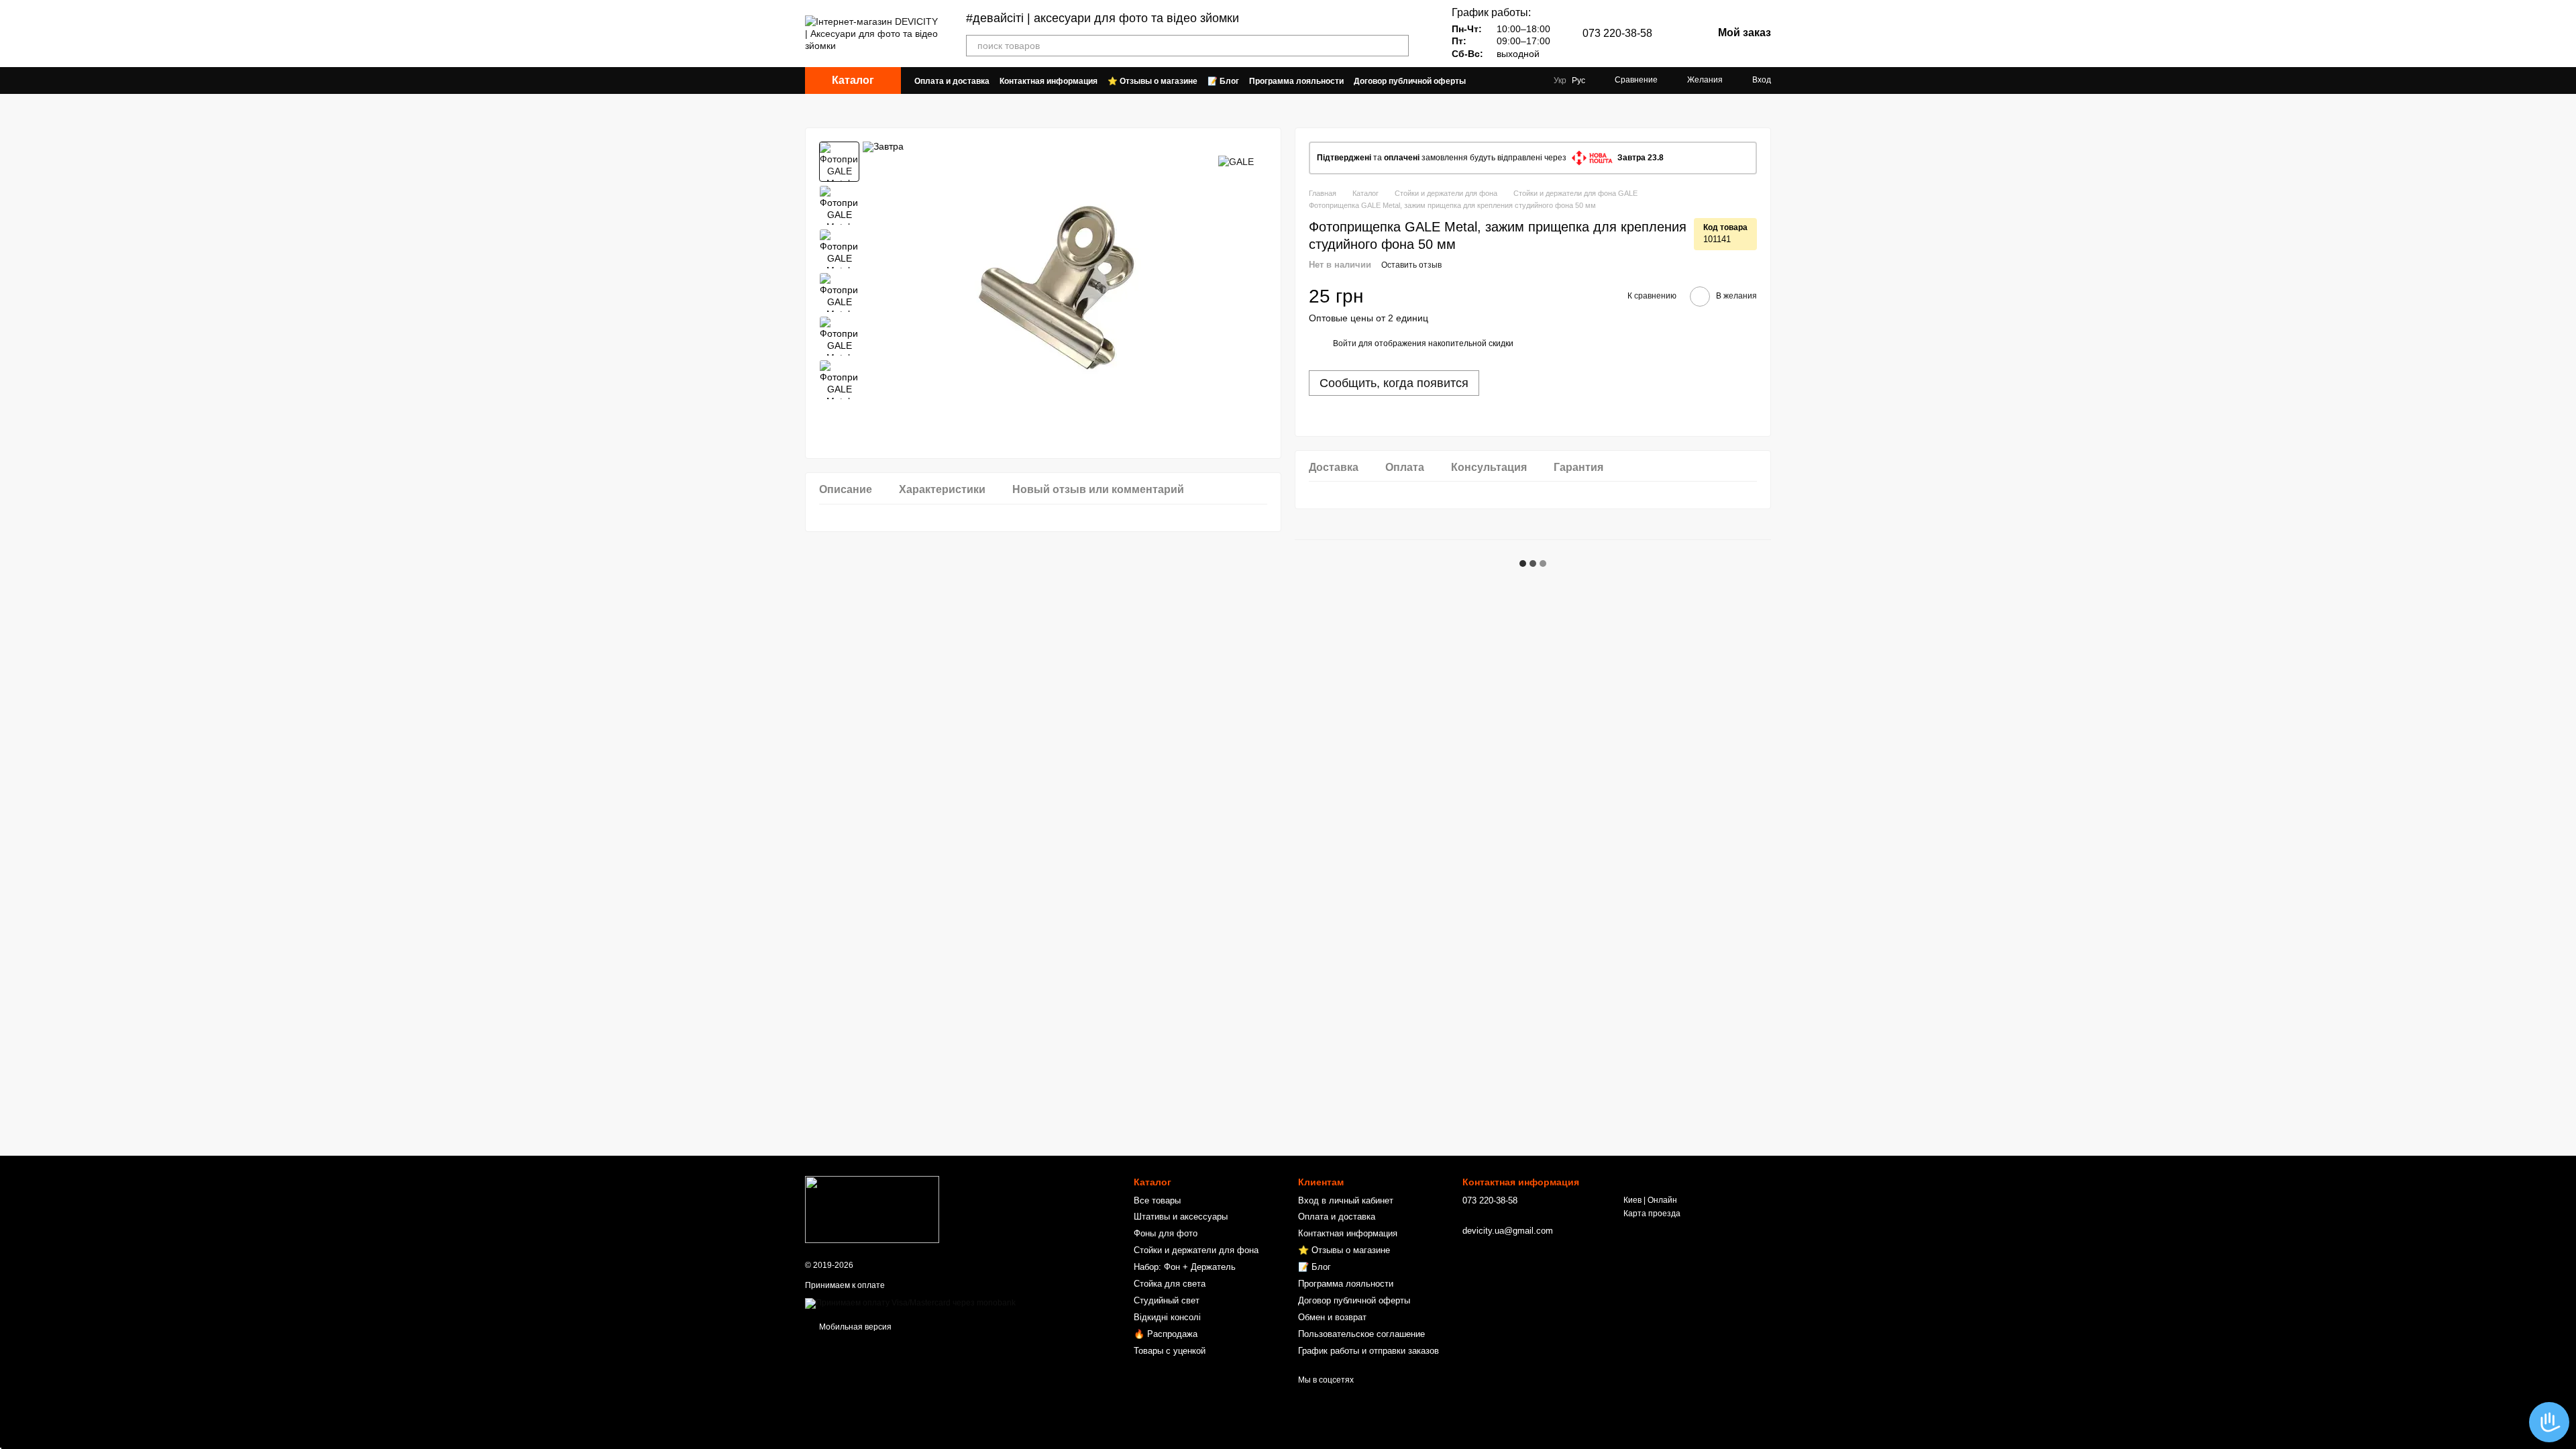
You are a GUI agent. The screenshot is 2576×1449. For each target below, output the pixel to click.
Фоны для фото (1166, 1233)
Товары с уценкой (1170, 1351)
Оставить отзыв (1411, 265)
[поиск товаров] (1398, 46)
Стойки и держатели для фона (1196, 1250)
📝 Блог (1223, 81)
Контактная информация (1049, 81)
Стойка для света (1170, 1284)
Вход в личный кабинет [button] (1346, 1200)
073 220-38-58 (1617, 34)
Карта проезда (1652, 1214)
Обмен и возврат (1332, 1317)
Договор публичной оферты (1410, 81)
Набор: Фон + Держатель (1185, 1267)
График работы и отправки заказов (1368, 1351)
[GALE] (1236, 161)
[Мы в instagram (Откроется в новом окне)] (1532, 80)
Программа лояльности (1296, 81)
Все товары (1157, 1200)
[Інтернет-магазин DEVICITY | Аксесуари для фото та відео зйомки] (872, 1209)
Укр (1560, 80)
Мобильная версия (854, 1327)
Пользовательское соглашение (1361, 1334)
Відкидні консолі (1167, 1317)
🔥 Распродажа (1166, 1334)
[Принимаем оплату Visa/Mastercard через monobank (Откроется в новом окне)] (910, 1303)
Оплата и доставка (952, 81)
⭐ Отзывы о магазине (1152, 81)
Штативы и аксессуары (1181, 1217)
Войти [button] (1345, 343)
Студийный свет (1167, 1300)
